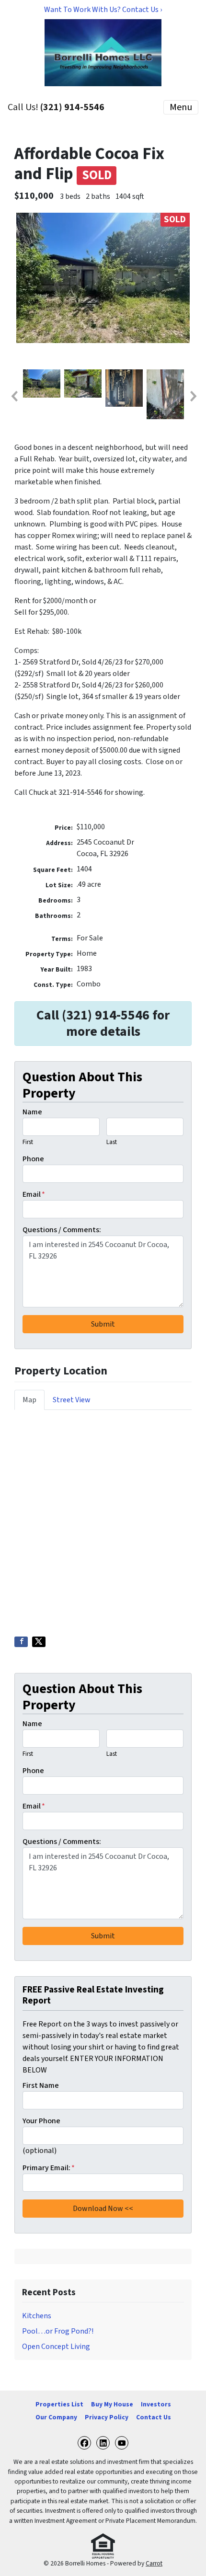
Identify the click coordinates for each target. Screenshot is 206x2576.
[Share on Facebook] (21, 1642)
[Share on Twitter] (39, 1642)
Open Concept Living (56, 2347)
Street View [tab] (72, 1400)
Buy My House (112, 2404)
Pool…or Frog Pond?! (58, 2331)
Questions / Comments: (62, 1230)
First (28, 1142)
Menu (181, 107)
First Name (41, 2085)
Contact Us (154, 2417)
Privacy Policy (107, 2417)
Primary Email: (49, 2168)
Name (32, 1112)
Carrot (154, 2563)
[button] (14, 396)
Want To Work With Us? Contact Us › (103, 10)
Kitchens (37, 2316)
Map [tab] (29, 1400)
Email (34, 1194)
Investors (156, 2404)
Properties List (59, 2404)
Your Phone (41, 2121)
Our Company (56, 2417)
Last (112, 1142)
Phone (33, 1159)
